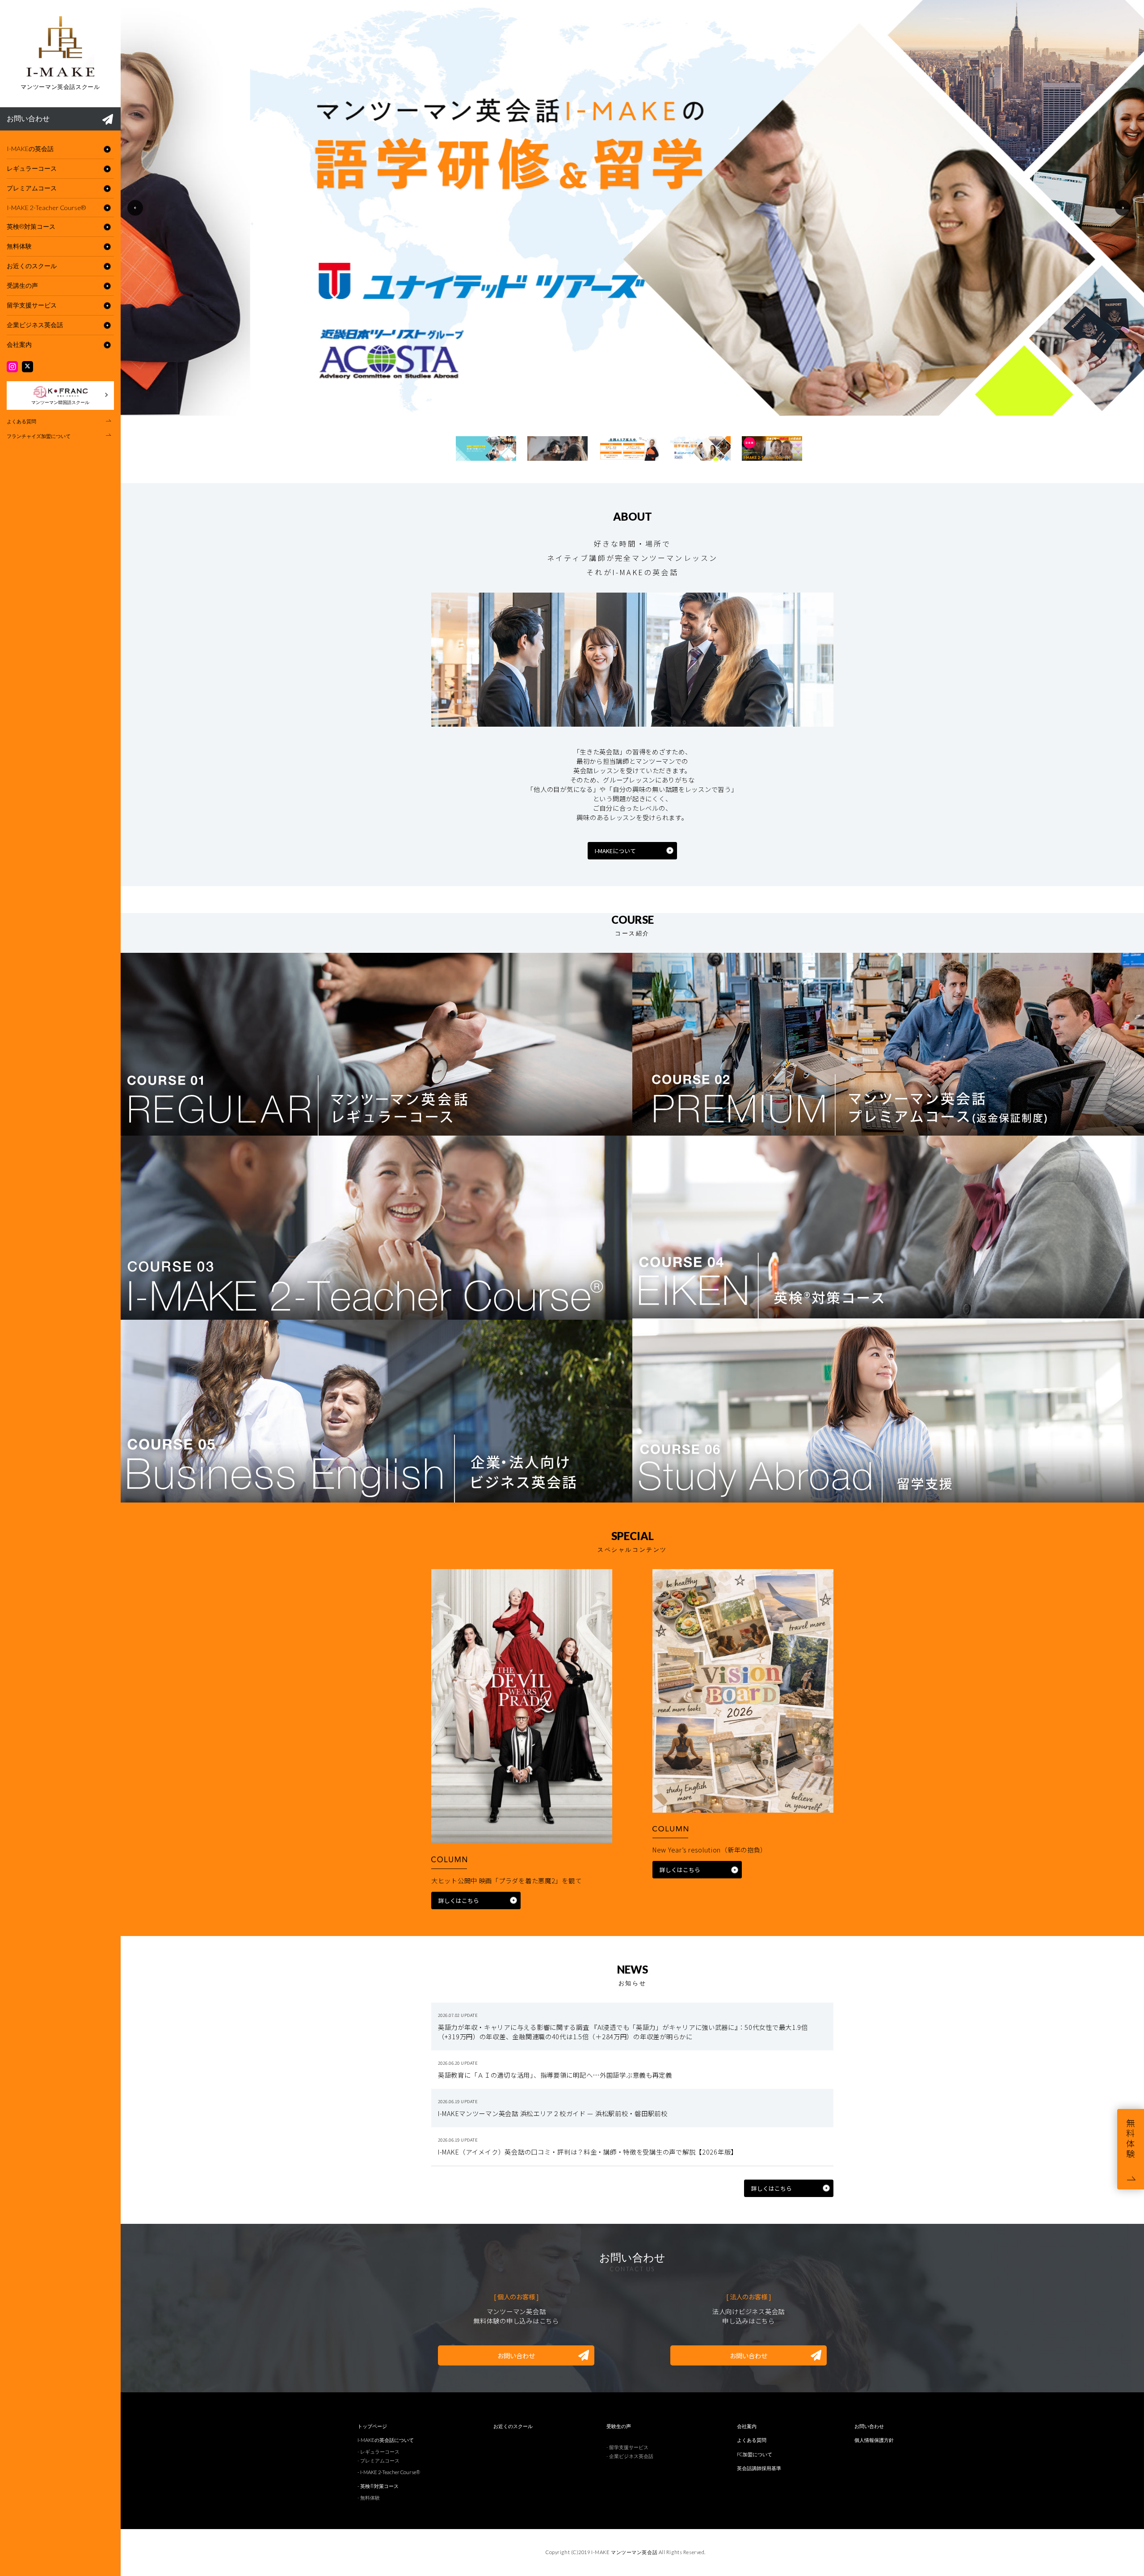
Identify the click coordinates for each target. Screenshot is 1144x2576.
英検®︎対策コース (31, 226)
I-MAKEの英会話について (386, 2440)
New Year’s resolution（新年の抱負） (710, 1850)
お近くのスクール (32, 266)
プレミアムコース (32, 188)
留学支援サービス (32, 305)
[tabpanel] (632, 208)
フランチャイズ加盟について (39, 436)
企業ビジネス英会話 (35, 325)
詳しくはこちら (459, 1900)
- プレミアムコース (379, 2460)
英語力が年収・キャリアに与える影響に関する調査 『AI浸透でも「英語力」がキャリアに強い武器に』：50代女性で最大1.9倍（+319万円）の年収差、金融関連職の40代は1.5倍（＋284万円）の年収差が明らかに (623, 2032)
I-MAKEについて (615, 851)
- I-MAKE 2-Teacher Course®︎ (389, 2472)
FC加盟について (755, 2454)
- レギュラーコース (379, 2452)
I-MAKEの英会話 (30, 149)
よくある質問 (21, 421)
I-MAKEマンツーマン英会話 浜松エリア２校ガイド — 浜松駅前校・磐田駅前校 (553, 2113)
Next (1123, 208)
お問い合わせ (28, 118)
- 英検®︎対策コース (378, 2486)
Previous (135, 208)
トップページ (372, 2426)
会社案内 (19, 344)
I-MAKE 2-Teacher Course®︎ (46, 208)
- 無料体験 (369, 2498)
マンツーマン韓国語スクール (60, 402)
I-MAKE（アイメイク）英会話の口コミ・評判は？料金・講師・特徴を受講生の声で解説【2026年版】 (588, 2152)
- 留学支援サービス (627, 2447)
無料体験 (19, 246)
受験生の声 (619, 2426)
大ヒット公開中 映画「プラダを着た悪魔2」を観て (506, 1880)
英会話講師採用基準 (759, 2468)
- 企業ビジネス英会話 (630, 2456)
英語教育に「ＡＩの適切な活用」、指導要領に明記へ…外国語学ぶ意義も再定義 (555, 2075)
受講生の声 (22, 285)
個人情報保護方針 (874, 2440)
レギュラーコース (32, 168)
